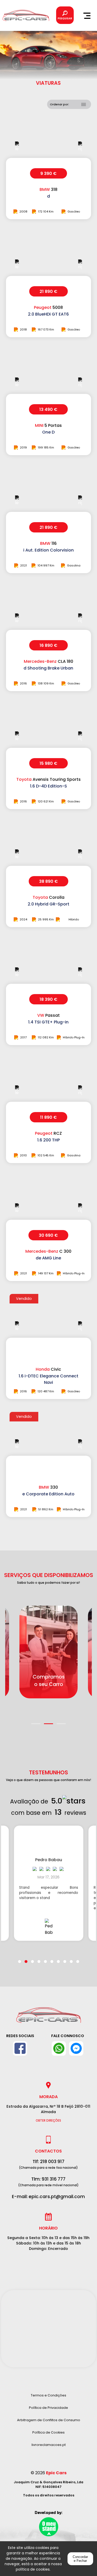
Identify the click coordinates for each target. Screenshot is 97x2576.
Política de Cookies (48, 2432)
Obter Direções (48, 2121)
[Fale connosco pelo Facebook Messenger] (76, 2048)
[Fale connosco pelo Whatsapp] (59, 2048)
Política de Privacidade (48, 2408)
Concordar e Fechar (80, 2559)
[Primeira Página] (49, 2018)
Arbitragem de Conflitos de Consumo (49, 2420)
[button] (36, 1721)
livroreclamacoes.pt (49, 2445)
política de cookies (33, 2569)
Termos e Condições (48, 2395)
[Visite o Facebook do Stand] (20, 2048)
